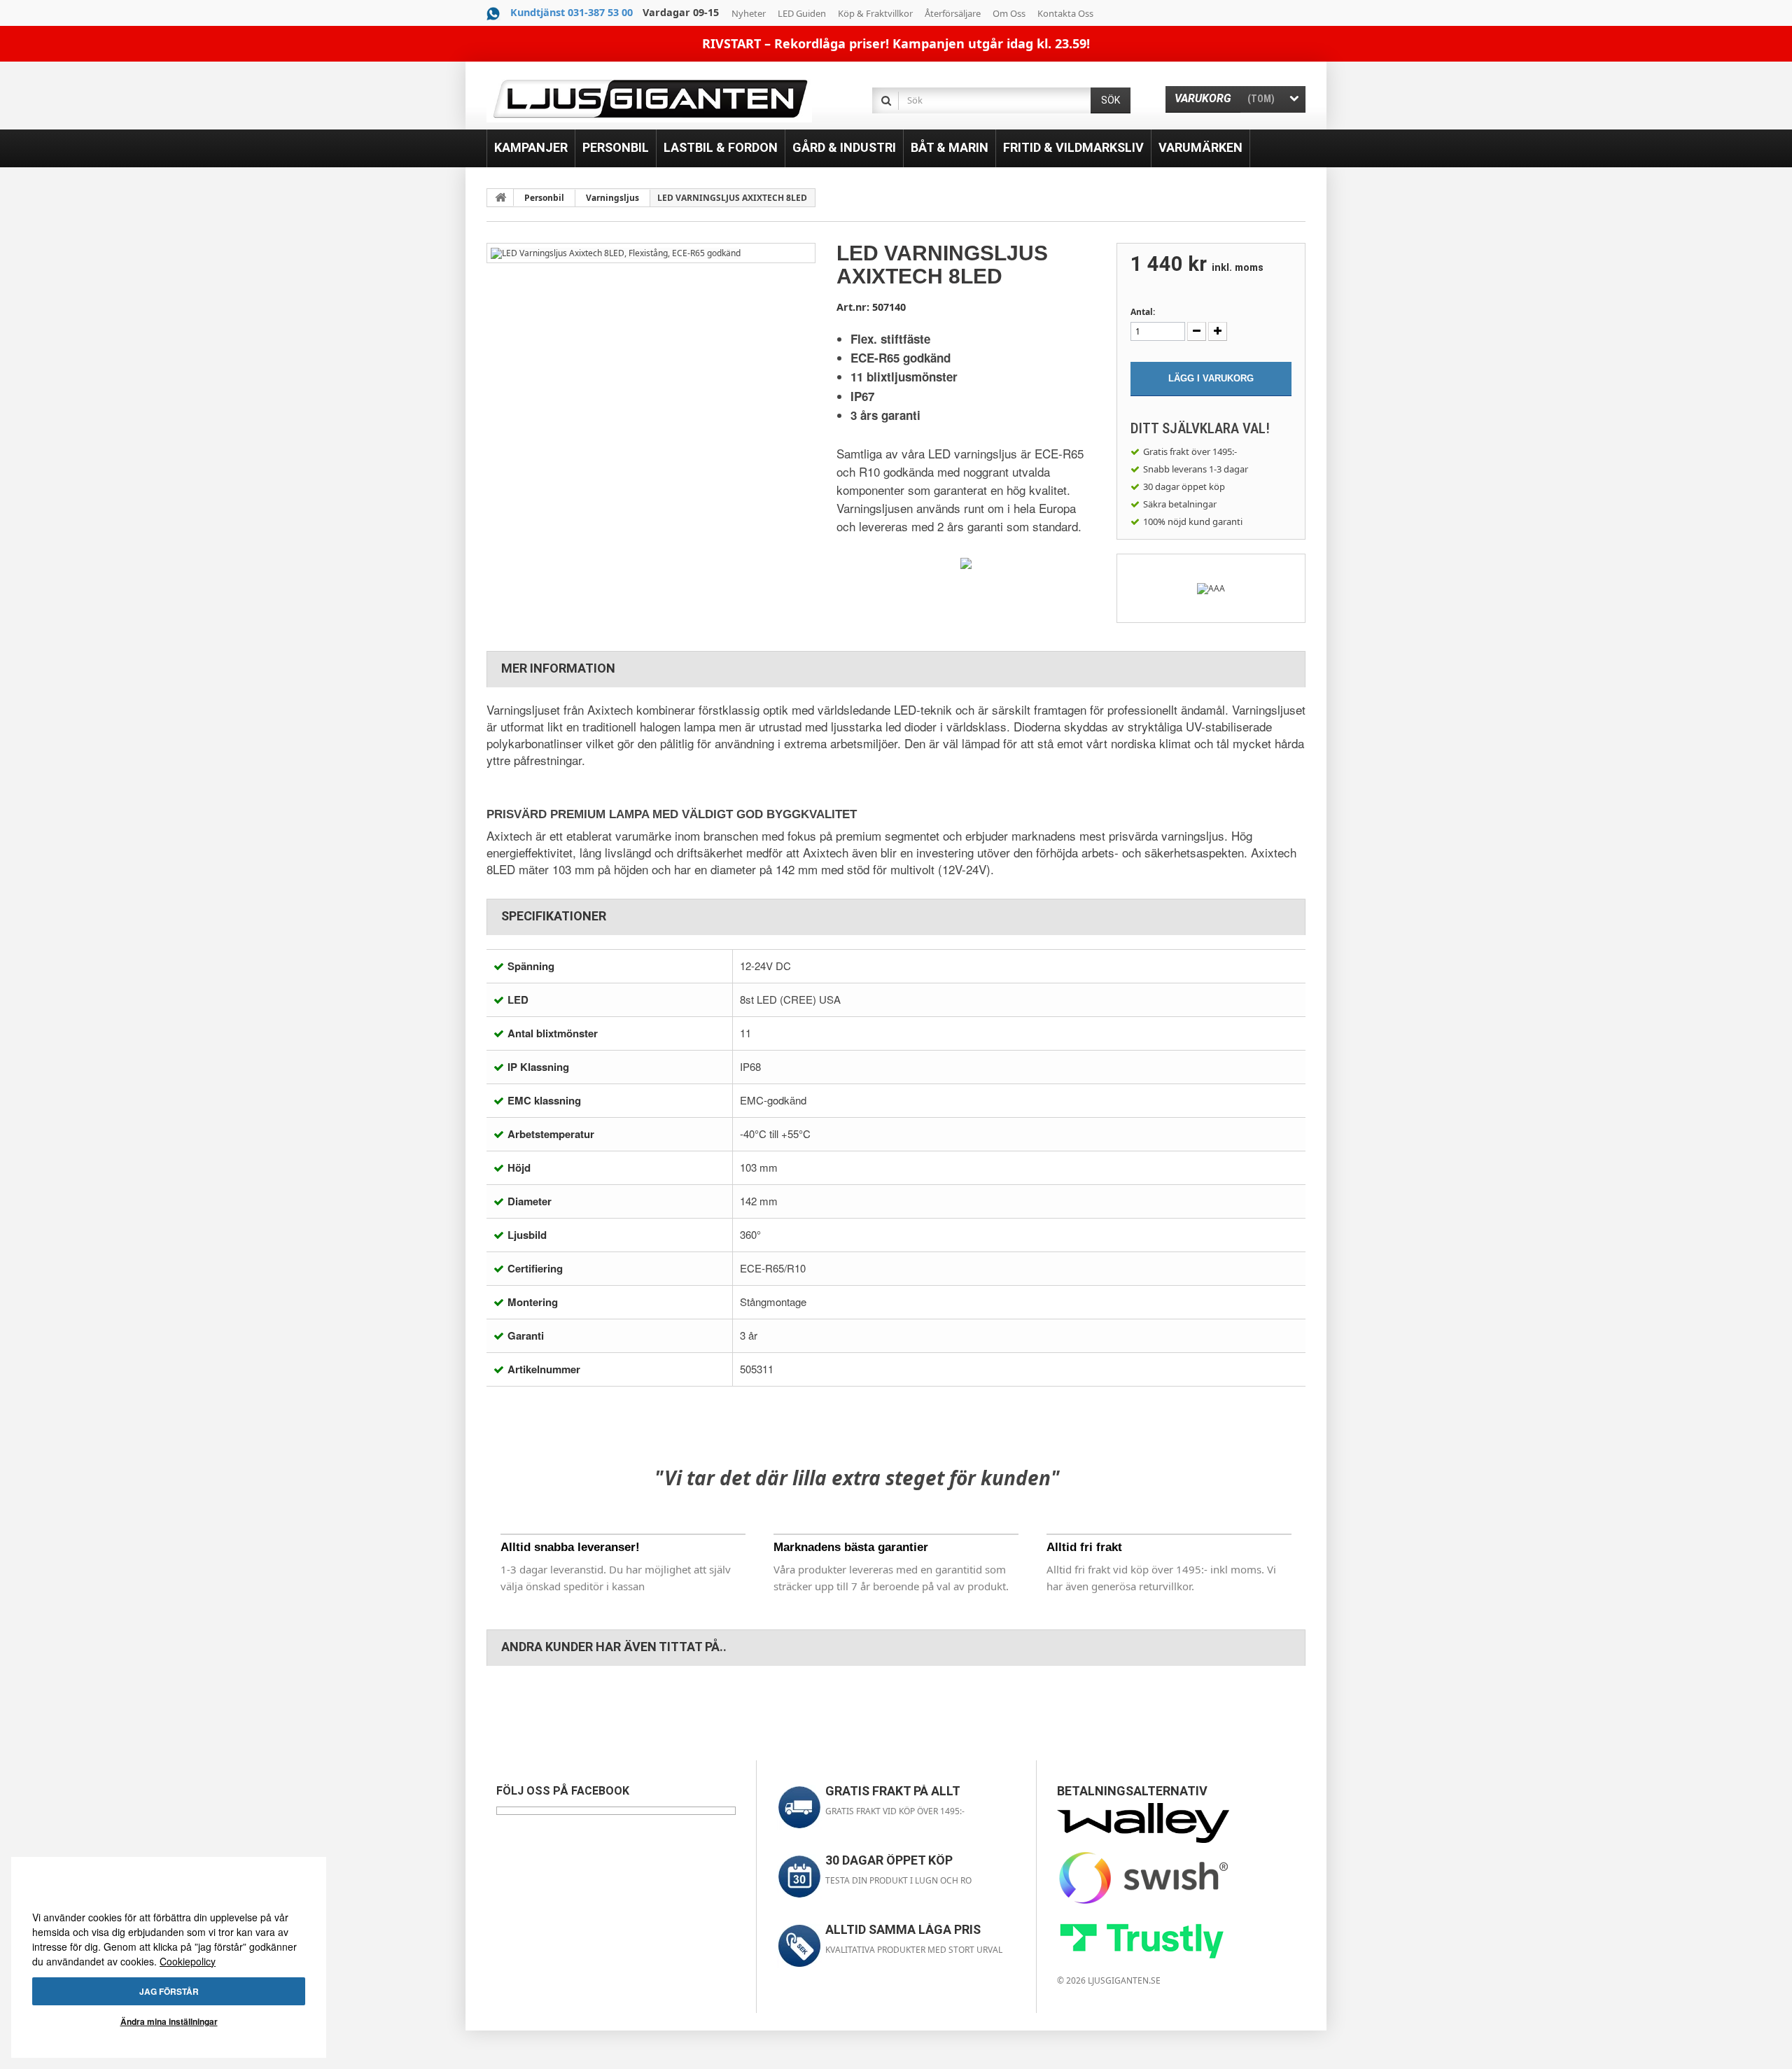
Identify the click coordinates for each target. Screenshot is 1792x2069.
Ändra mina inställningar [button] (169, 2021)
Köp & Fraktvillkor (875, 13)
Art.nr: (853, 307)
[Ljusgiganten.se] (649, 99)
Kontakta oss (1065, 13)
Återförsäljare (953, 13)
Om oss (1009, 13)
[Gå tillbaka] (500, 197)
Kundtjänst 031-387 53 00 (572, 12)
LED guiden (802, 13)
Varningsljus (612, 198)
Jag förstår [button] (169, 1991)
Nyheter (749, 13)
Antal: (1143, 312)
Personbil (544, 198)
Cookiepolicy (188, 1961)
